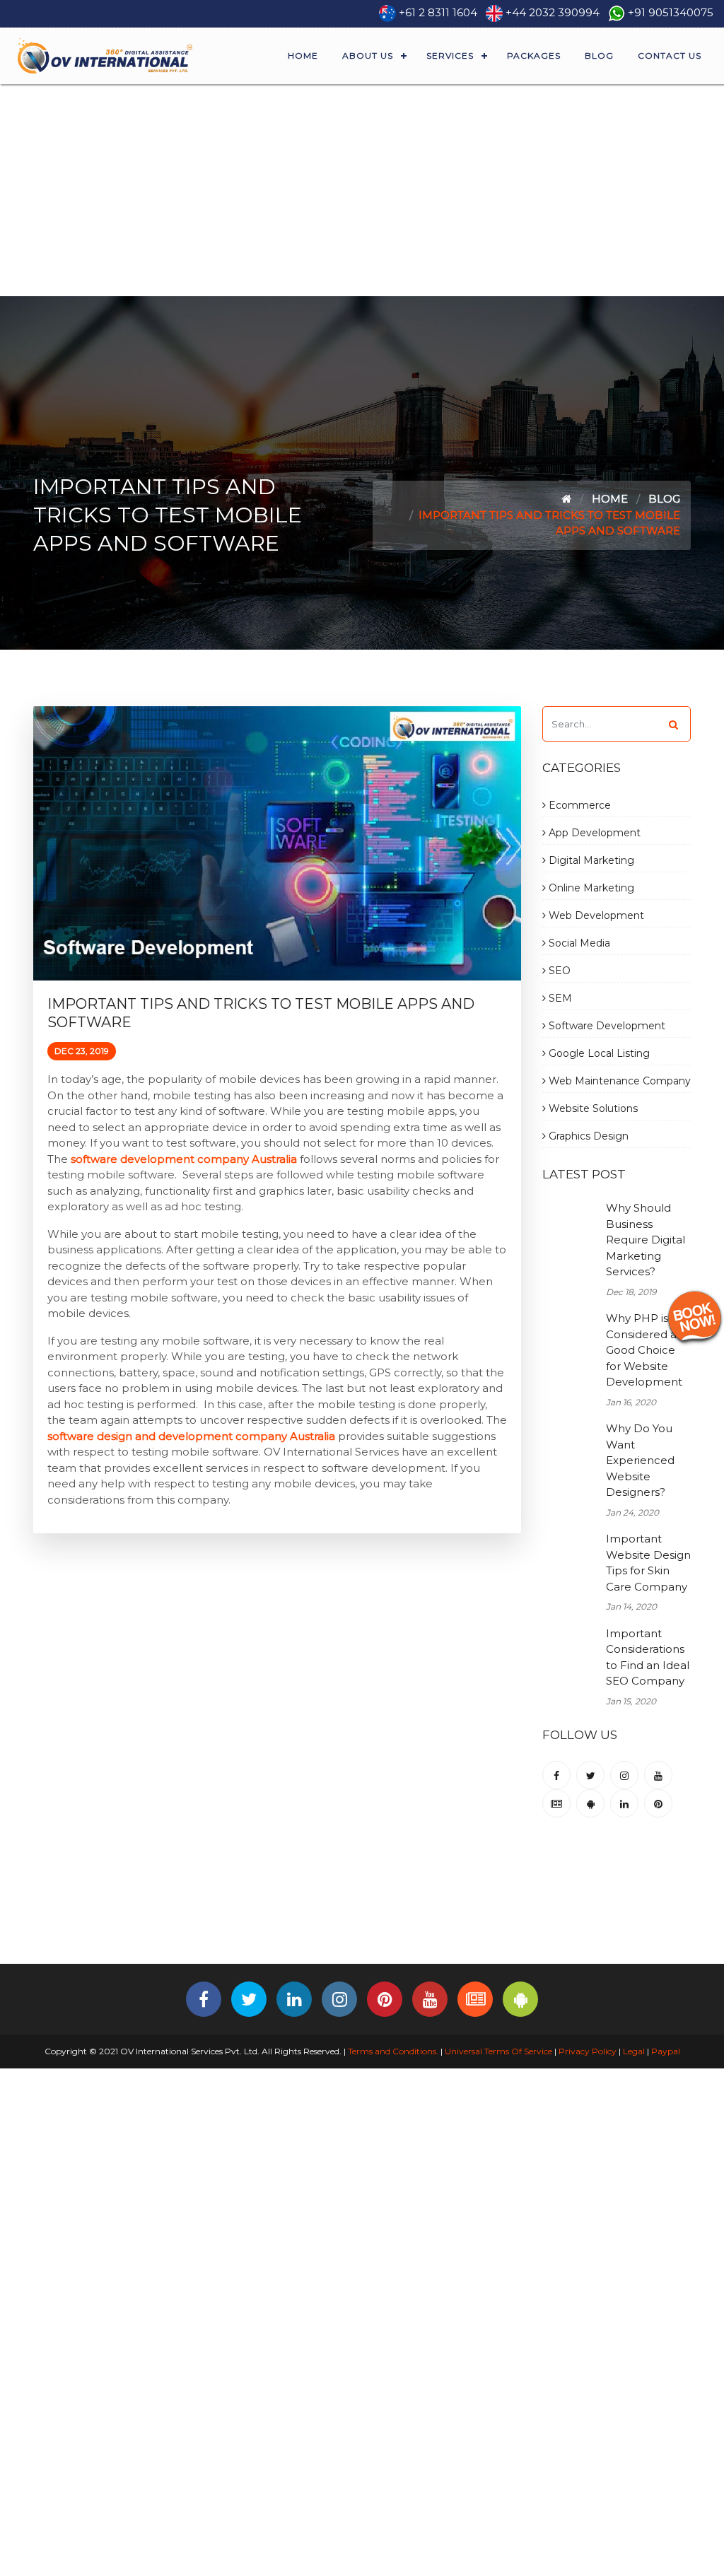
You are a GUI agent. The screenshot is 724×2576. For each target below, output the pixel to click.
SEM (559, 998)
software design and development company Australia (191, 1436)
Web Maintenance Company (618, 1081)
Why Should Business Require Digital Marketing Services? (646, 1240)
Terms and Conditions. (392, 2051)
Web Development (595, 915)
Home (303, 55)
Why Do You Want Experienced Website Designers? (640, 1460)
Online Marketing (590, 888)
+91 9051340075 (671, 12)
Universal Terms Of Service (498, 2051)
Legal (634, 2051)
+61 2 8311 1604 (438, 12)
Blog (599, 55)
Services (450, 55)
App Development (593, 833)
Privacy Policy (588, 2051)
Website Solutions (592, 1108)
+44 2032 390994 (553, 12)
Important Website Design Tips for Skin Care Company (648, 1563)
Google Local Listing (598, 1053)
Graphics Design (587, 1136)
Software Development (606, 1026)
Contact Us (670, 55)
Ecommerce (578, 805)
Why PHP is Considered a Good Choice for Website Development (644, 1350)
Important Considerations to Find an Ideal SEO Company (648, 1657)
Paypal (666, 2051)
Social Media (578, 943)
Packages (534, 55)
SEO (558, 971)
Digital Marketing (590, 860)
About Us (368, 55)
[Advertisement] (362, 190)
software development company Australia (184, 1159)
